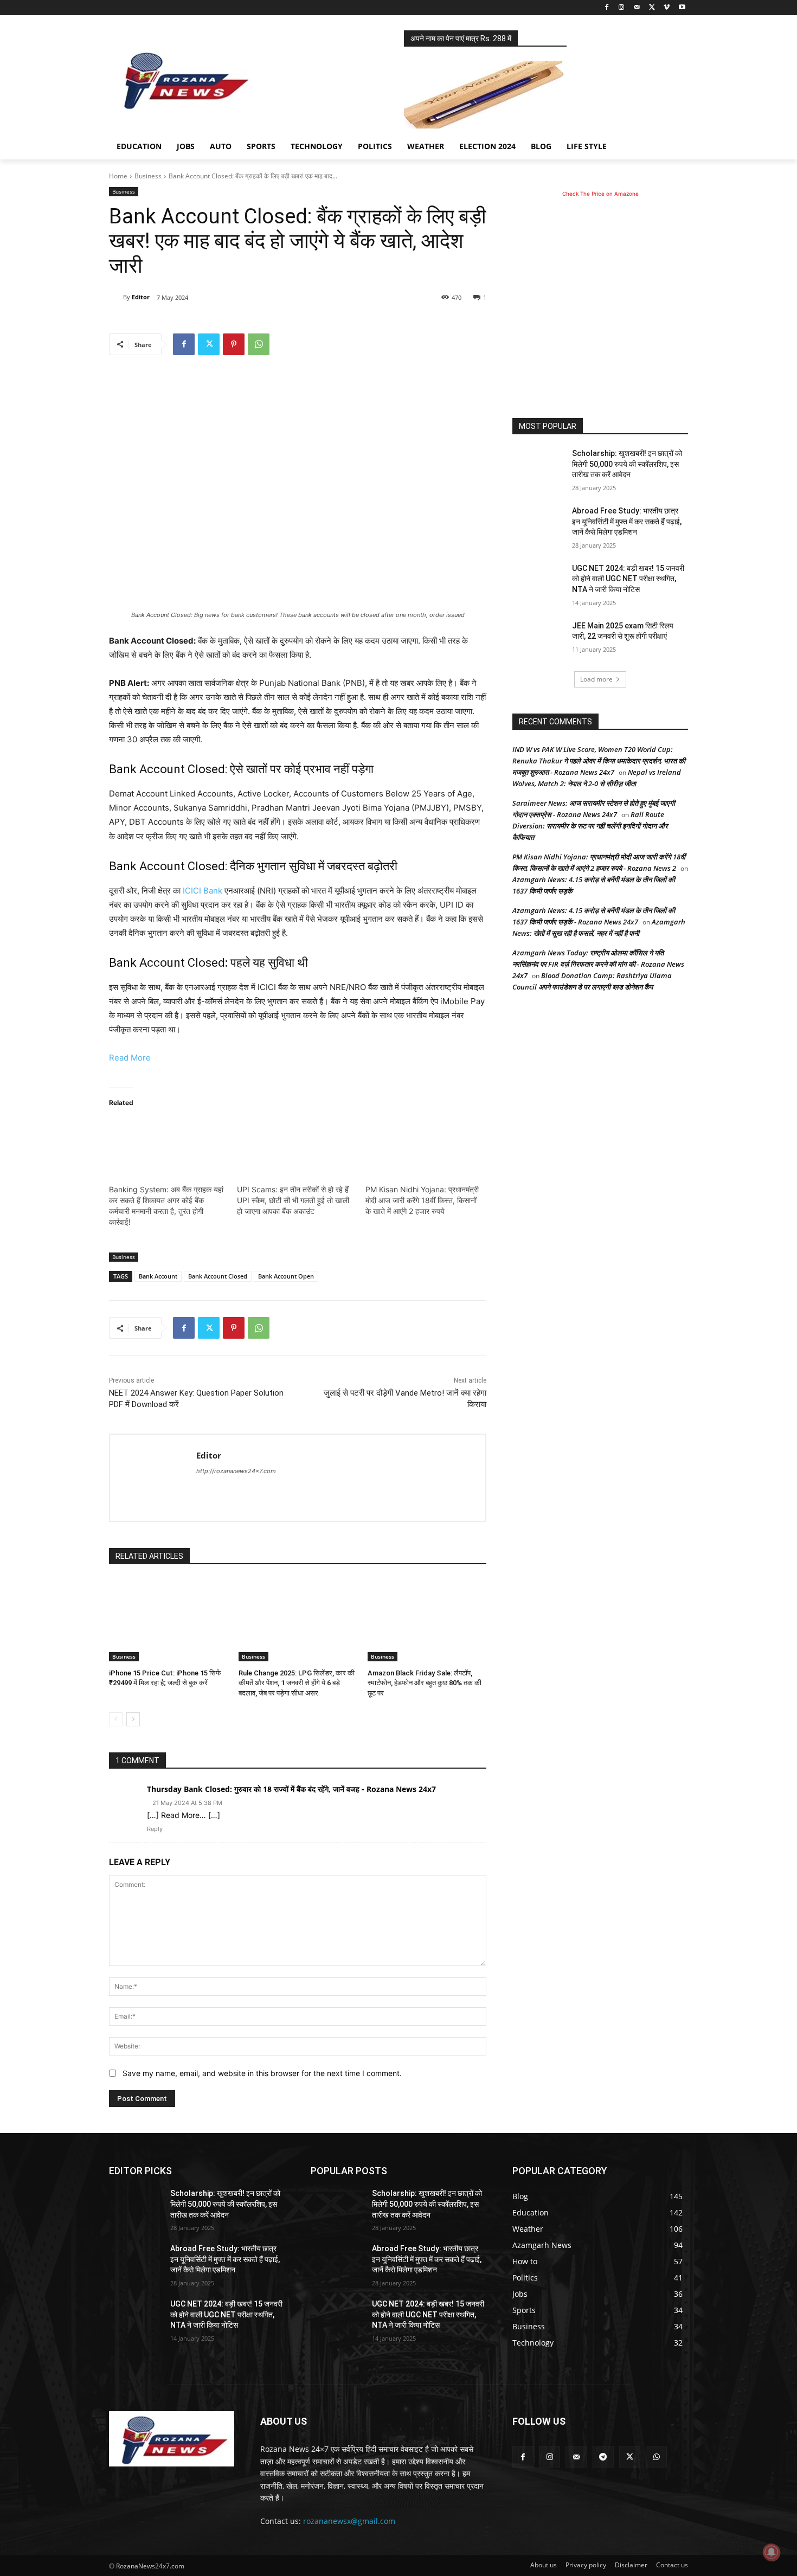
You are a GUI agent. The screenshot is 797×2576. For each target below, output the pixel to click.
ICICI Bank (203, 891)
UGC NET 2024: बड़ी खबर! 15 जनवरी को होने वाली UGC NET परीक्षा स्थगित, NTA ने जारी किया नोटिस (628, 579)
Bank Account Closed (218, 1276)
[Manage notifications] (772, 2552)
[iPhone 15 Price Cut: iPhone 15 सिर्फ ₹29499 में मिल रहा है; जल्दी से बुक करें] (168, 1620)
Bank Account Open (286, 1276)
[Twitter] (652, 8)
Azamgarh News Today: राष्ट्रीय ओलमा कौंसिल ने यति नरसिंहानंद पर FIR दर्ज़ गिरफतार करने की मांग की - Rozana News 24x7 (598, 964)
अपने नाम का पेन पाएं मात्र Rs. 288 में (461, 38)
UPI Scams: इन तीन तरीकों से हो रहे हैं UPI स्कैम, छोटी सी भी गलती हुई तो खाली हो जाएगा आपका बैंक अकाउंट (293, 1200)
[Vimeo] (667, 8)
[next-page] (133, 1719)
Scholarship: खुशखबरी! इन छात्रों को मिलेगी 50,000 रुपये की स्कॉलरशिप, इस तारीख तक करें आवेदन (627, 464)
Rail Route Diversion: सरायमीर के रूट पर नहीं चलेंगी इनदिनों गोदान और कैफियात (590, 826)
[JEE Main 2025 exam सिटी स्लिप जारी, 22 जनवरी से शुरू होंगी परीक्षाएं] (539, 639)
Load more (596, 679)
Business (148, 176)
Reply (155, 1829)
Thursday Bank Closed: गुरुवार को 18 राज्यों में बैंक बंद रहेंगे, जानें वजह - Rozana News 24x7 (291, 1789)
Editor (141, 297)
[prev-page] (116, 1719)
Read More (130, 1058)
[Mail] (637, 8)
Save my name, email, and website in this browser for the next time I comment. (262, 2073)
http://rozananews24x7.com (236, 1471)
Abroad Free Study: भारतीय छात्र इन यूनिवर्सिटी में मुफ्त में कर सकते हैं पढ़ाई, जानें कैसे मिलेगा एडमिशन (627, 521)
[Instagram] (622, 8)
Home (118, 176)
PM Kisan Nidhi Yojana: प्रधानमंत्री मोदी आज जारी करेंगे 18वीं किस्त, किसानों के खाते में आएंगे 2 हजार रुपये (422, 1200)
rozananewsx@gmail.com (349, 2521)
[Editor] (116, 297)
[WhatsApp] (259, 344)
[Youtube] (682, 8)
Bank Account (158, 1276)
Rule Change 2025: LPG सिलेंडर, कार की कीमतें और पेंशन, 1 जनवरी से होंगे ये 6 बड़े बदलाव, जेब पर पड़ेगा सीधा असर (297, 1683)
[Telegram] (603, 2456)
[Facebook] (606, 8)
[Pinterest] (234, 344)
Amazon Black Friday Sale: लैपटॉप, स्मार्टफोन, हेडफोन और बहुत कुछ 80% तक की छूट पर (425, 1683)
